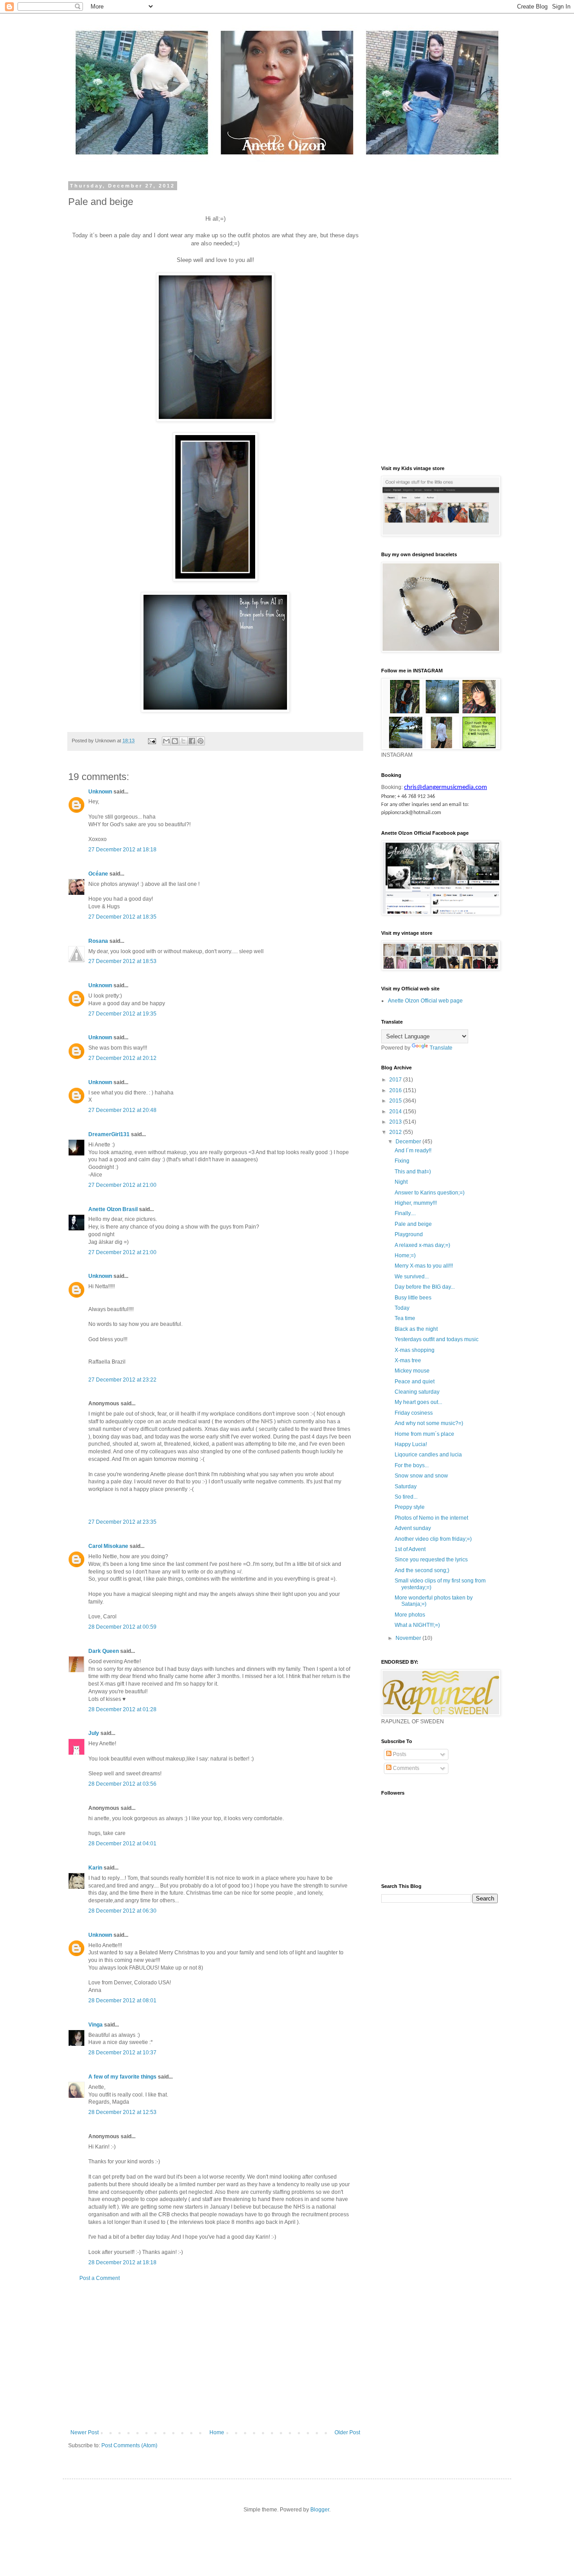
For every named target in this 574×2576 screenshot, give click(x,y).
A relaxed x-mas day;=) (422, 1245)
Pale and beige (413, 1224)
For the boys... (412, 1465)
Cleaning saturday (417, 1392)
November (409, 1638)
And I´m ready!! (413, 1151)
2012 (396, 1132)
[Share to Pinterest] (200, 741)
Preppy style (410, 1507)
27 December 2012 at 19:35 (122, 1014)
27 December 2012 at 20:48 (122, 1110)
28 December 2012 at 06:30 (122, 1911)
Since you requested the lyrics (431, 1560)
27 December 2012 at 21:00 (122, 1185)
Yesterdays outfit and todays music (437, 1339)
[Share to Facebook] (192, 741)
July (94, 1733)
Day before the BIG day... (425, 1287)
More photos (410, 1615)
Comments (405, 1768)
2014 (396, 1111)
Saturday (406, 1486)
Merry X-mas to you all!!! (424, 1266)
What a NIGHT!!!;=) (417, 1625)
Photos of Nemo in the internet (431, 1518)
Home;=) (405, 1255)
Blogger (320, 2510)
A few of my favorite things (122, 2077)
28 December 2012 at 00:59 (122, 1627)
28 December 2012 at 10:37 (122, 2053)
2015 (396, 1101)
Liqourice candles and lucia (428, 1455)
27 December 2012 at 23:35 (122, 1522)
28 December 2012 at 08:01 (122, 2001)
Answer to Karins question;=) (430, 1193)
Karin (95, 1868)
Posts (399, 1754)
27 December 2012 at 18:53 (122, 961)
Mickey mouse (412, 1371)
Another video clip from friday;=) (433, 1539)
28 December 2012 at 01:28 (122, 1709)
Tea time (405, 1318)
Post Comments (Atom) (129, 2445)
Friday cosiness (414, 1413)
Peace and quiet (415, 1382)
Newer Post (85, 2432)
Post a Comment (100, 2278)
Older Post (347, 2432)
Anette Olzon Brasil (113, 1209)
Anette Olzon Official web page (425, 1001)
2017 (396, 1080)
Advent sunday (413, 1528)
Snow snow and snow (421, 1476)
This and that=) (413, 1172)
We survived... (412, 1277)
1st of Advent (410, 1549)
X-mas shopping (415, 1350)
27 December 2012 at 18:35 (122, 917)
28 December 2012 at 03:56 (122, 1784)
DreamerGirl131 (109, 1134)
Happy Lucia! (411, 1444)
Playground (409, 1234)
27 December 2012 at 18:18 (122, 850)
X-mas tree (408, 1360)
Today (402, 1308)
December (409, 1142)
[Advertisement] (215, 2355)
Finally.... (405, 1213)
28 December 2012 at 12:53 (122, 2112)
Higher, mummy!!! (416, 1203)
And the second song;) (422, 1570)
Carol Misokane (108, 1546)
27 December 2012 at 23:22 (122, 1380)
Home (217, 2432)
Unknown (100, 792)
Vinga (96, 2025)
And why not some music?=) (429, 1423)
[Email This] (166, 741)
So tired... (406, 1497)
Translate (441, 1048)
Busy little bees (413, 1298)
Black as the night (416, 1329)
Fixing (402, 1161)
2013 (396, 1122)
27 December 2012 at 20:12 (122, 1058)
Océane (98, 874)
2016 (396, 1090)
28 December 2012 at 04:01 (122, 1844)
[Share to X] (183, 741)
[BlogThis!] (175, 741)
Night (401, 1182)
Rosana (98, 941)
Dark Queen (104, 1651)
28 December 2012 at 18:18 (122, 2262)
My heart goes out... (418, 1402)
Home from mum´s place (424, 1434)
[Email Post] (152, 741)
